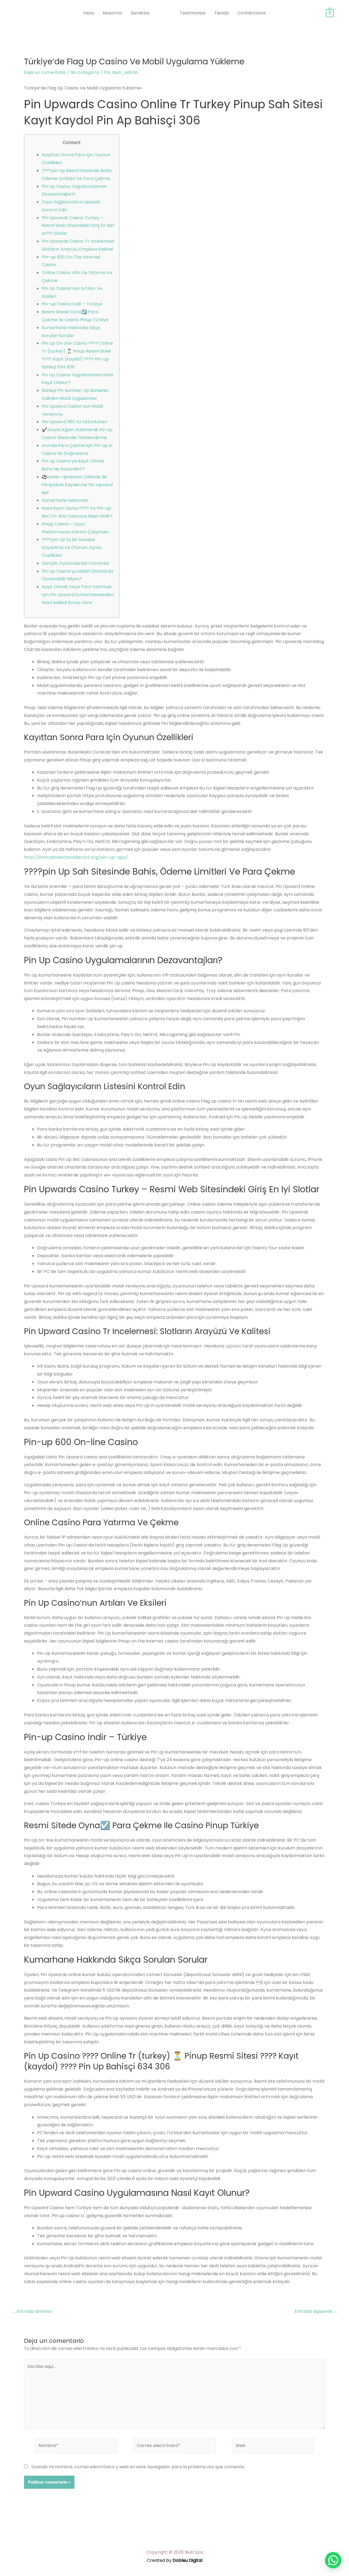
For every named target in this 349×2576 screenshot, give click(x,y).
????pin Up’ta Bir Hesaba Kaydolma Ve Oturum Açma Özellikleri (72, 547)
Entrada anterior (32, 2311)
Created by (175, 2560)
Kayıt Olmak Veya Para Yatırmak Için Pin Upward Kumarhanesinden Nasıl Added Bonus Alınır (78, 595)
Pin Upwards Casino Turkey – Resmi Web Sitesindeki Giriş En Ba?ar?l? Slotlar (78, 226)
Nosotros (112, 13)
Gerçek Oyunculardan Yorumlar (76, 563)
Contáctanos (252, 13)
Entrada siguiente (316, 2311)
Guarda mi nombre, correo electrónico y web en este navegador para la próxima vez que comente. (138, 2467)
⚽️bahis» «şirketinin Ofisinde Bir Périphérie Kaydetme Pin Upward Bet (77, 485)
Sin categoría (85, 72)
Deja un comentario (45, 72)
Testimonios (193, 13)
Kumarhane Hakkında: (65, 500)
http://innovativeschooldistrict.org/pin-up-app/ (76, 857)
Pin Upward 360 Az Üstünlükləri (74, 422)
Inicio (89, 13)
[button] (333, 2560)
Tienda (222, 13)
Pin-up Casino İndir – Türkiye (72, 304)
